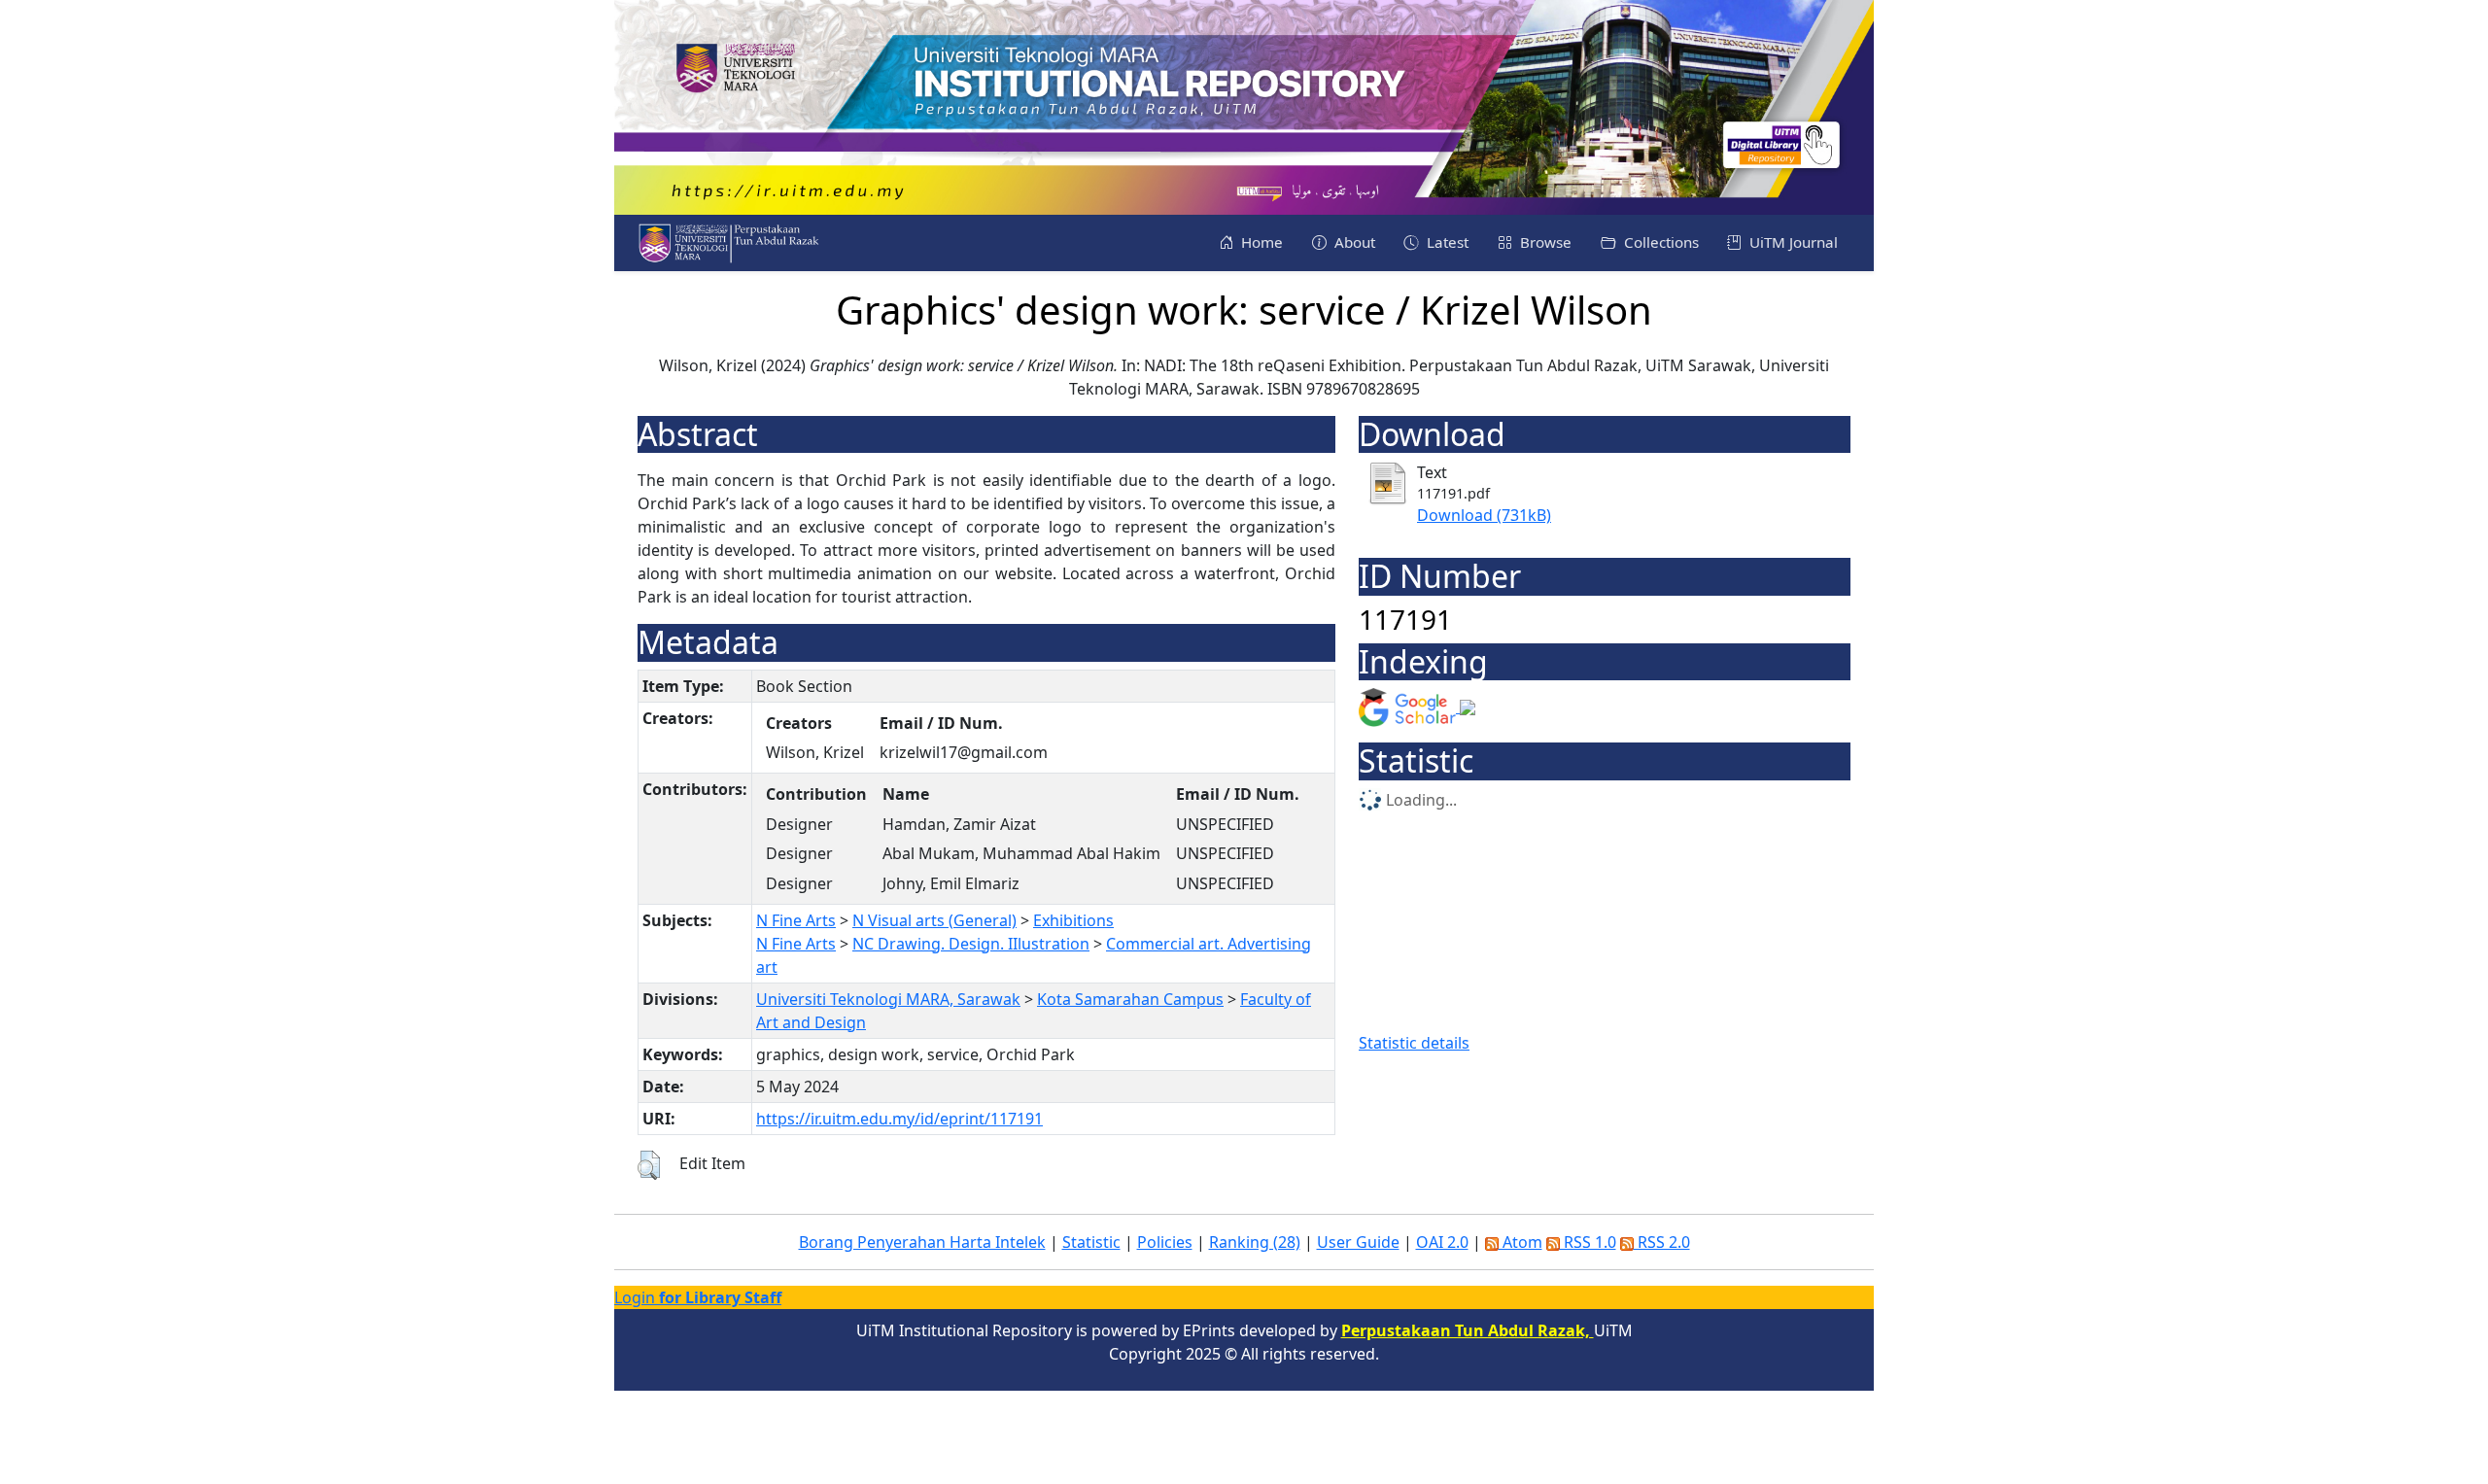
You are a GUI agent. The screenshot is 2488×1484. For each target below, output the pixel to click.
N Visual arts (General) (934, 920)
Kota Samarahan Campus (1130, 999)
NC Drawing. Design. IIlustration (971, 944)
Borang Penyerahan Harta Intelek (922, 1242)
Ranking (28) (1255, 1242)
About (1353, 242)
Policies (1165, 1242)
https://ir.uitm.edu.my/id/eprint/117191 (899, 1119)
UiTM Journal (1792, 242)
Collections (1659, 242)
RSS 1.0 (1588, 1242)
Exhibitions (1073, 920)
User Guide (1358, 1242)
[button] (649, 1165)
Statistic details (1414, 1043)
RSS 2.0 (1662, 1242)
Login (698, 1297)
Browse (1544, 242)
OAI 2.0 (1442, 1242)
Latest (1446, 242)
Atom (1520, 1242)
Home (1260, 242)
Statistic (1091, 1242)
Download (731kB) (1484, 515)
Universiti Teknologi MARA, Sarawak (888, 999)
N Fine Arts (796, 920)
